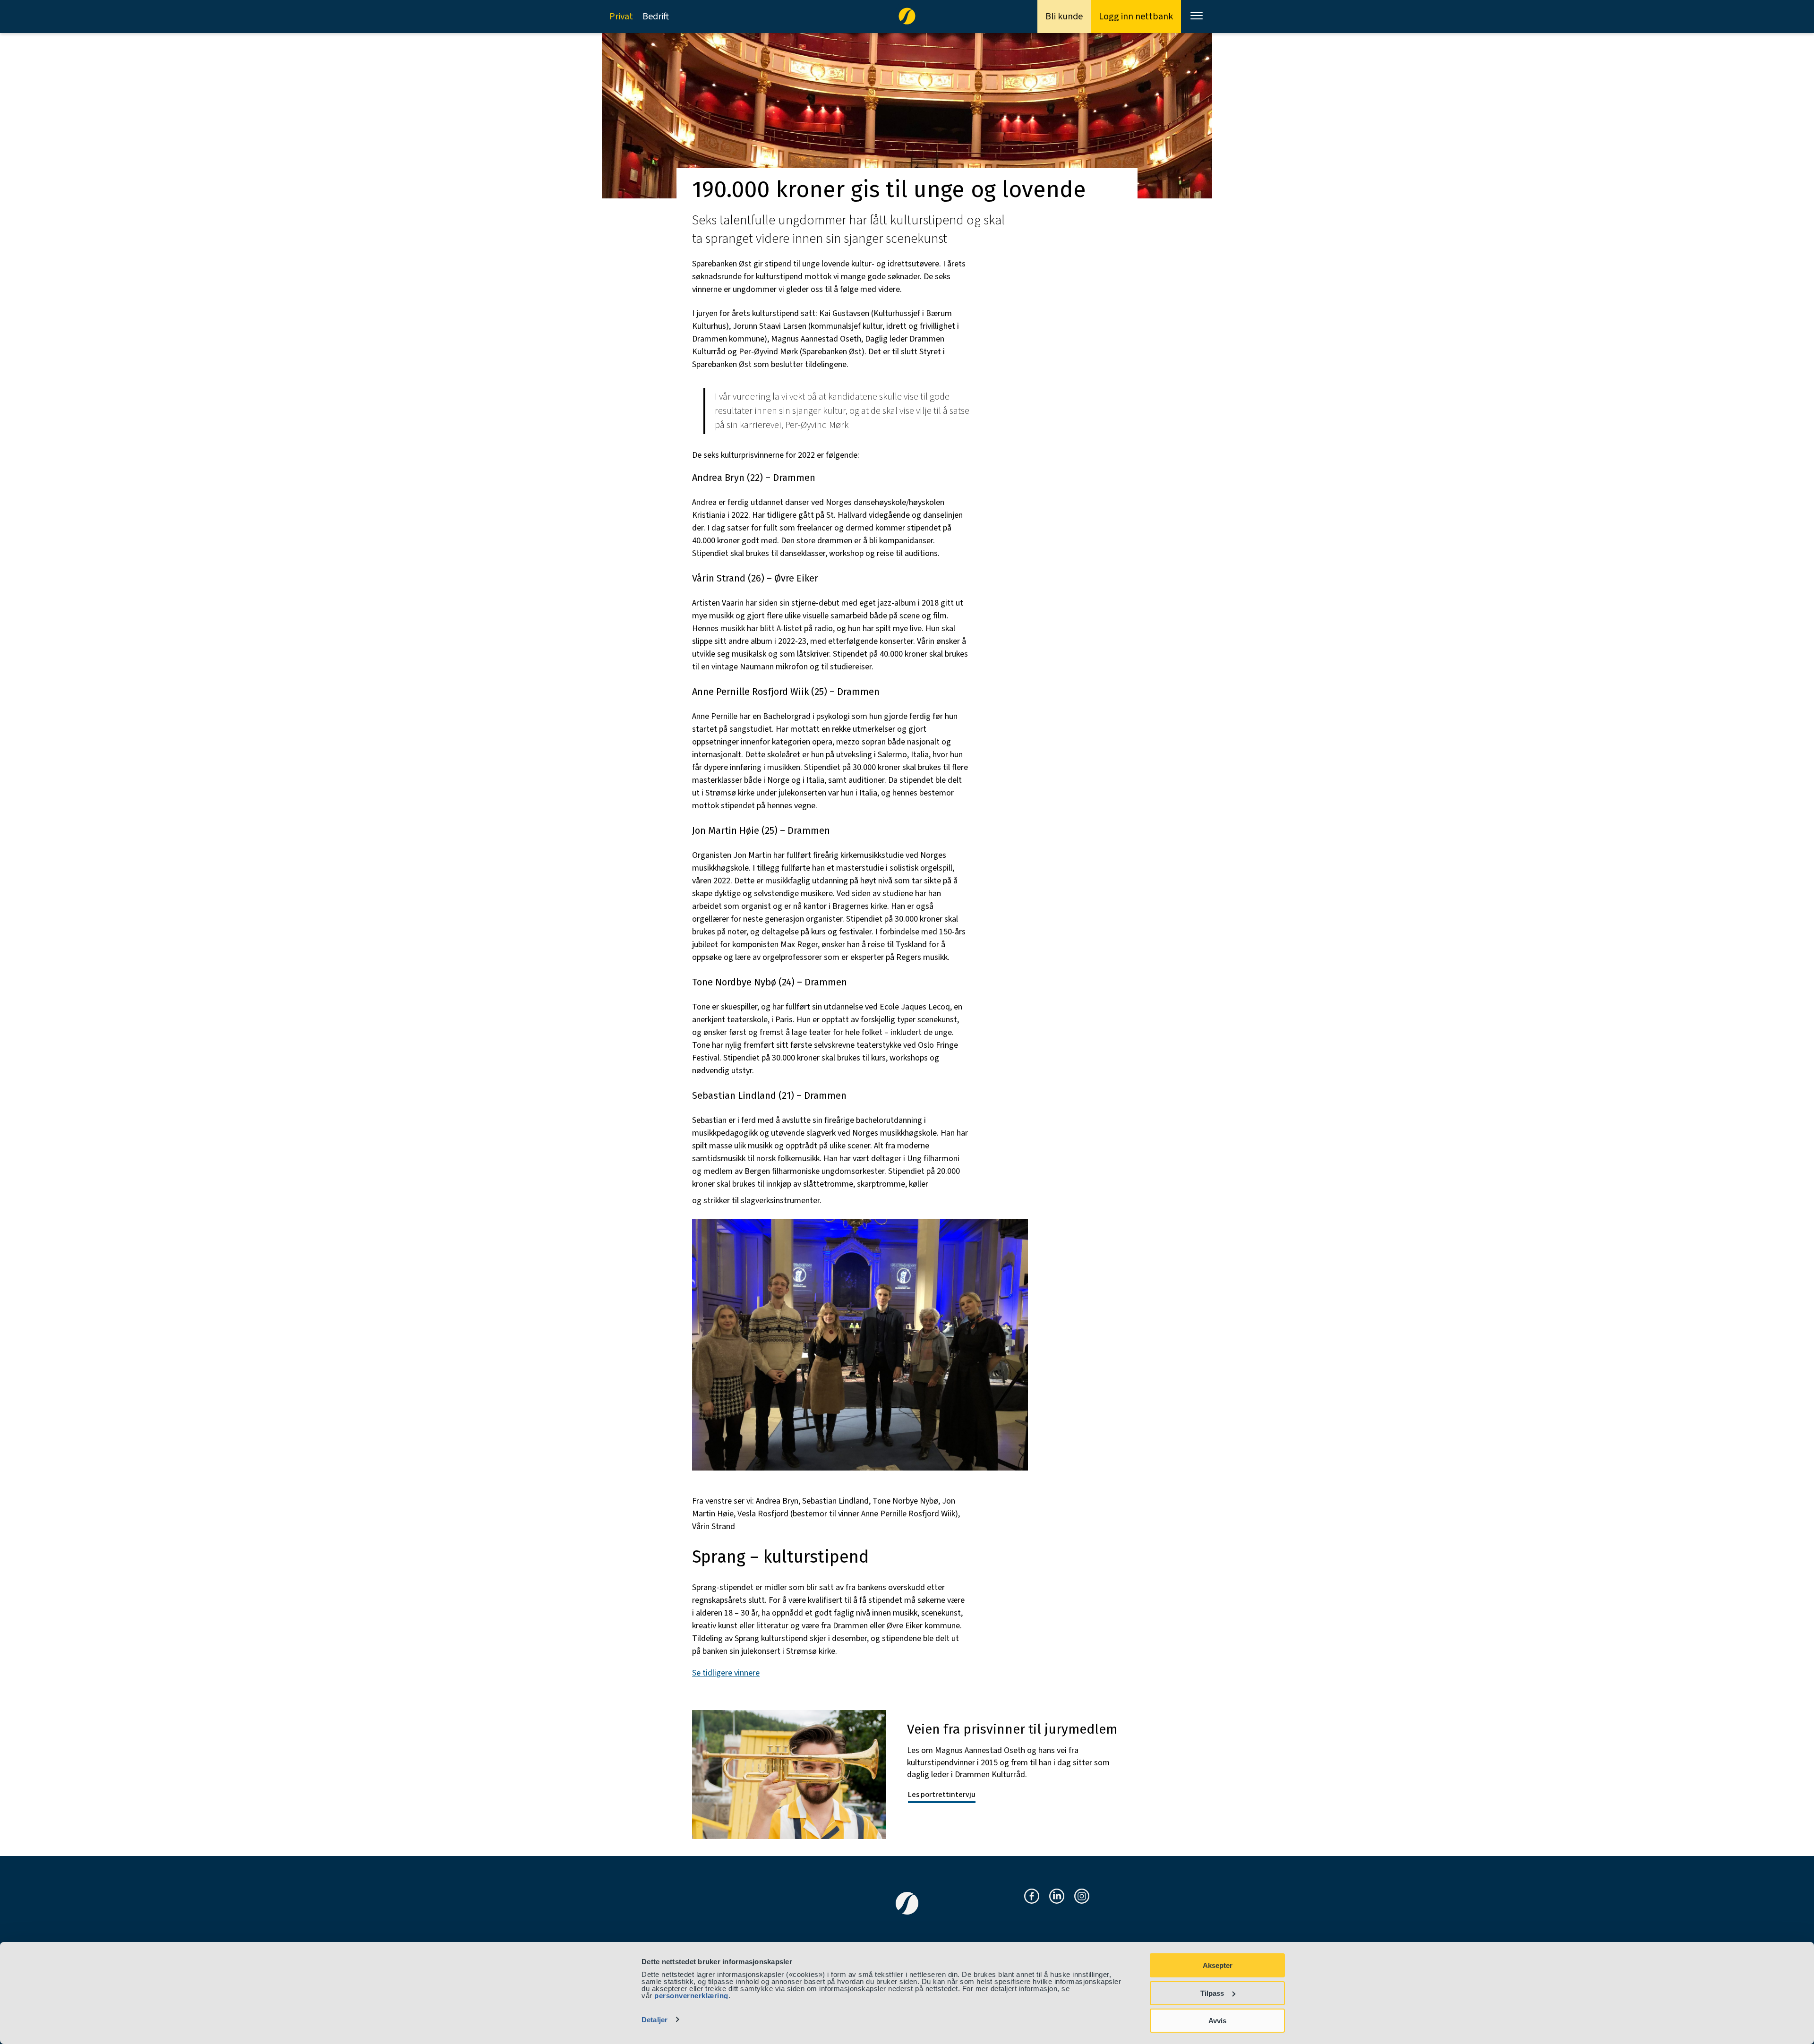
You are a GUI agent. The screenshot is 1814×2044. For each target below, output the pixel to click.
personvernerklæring (691, 1996)
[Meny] (1198, 17)
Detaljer (655, 2020)
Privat (621, 17)
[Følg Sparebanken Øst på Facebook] (1032, 1897)
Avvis (1217, 2021)
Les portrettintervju (942, 1795)
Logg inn (1136, 17)
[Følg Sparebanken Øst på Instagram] (1082, 1897)
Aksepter (1218, 1965)
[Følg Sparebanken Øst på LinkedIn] (1057, 1897)
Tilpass (1212, 1993)
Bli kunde (1064, 17)
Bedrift (656, 17)
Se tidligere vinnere (726, 1673)
